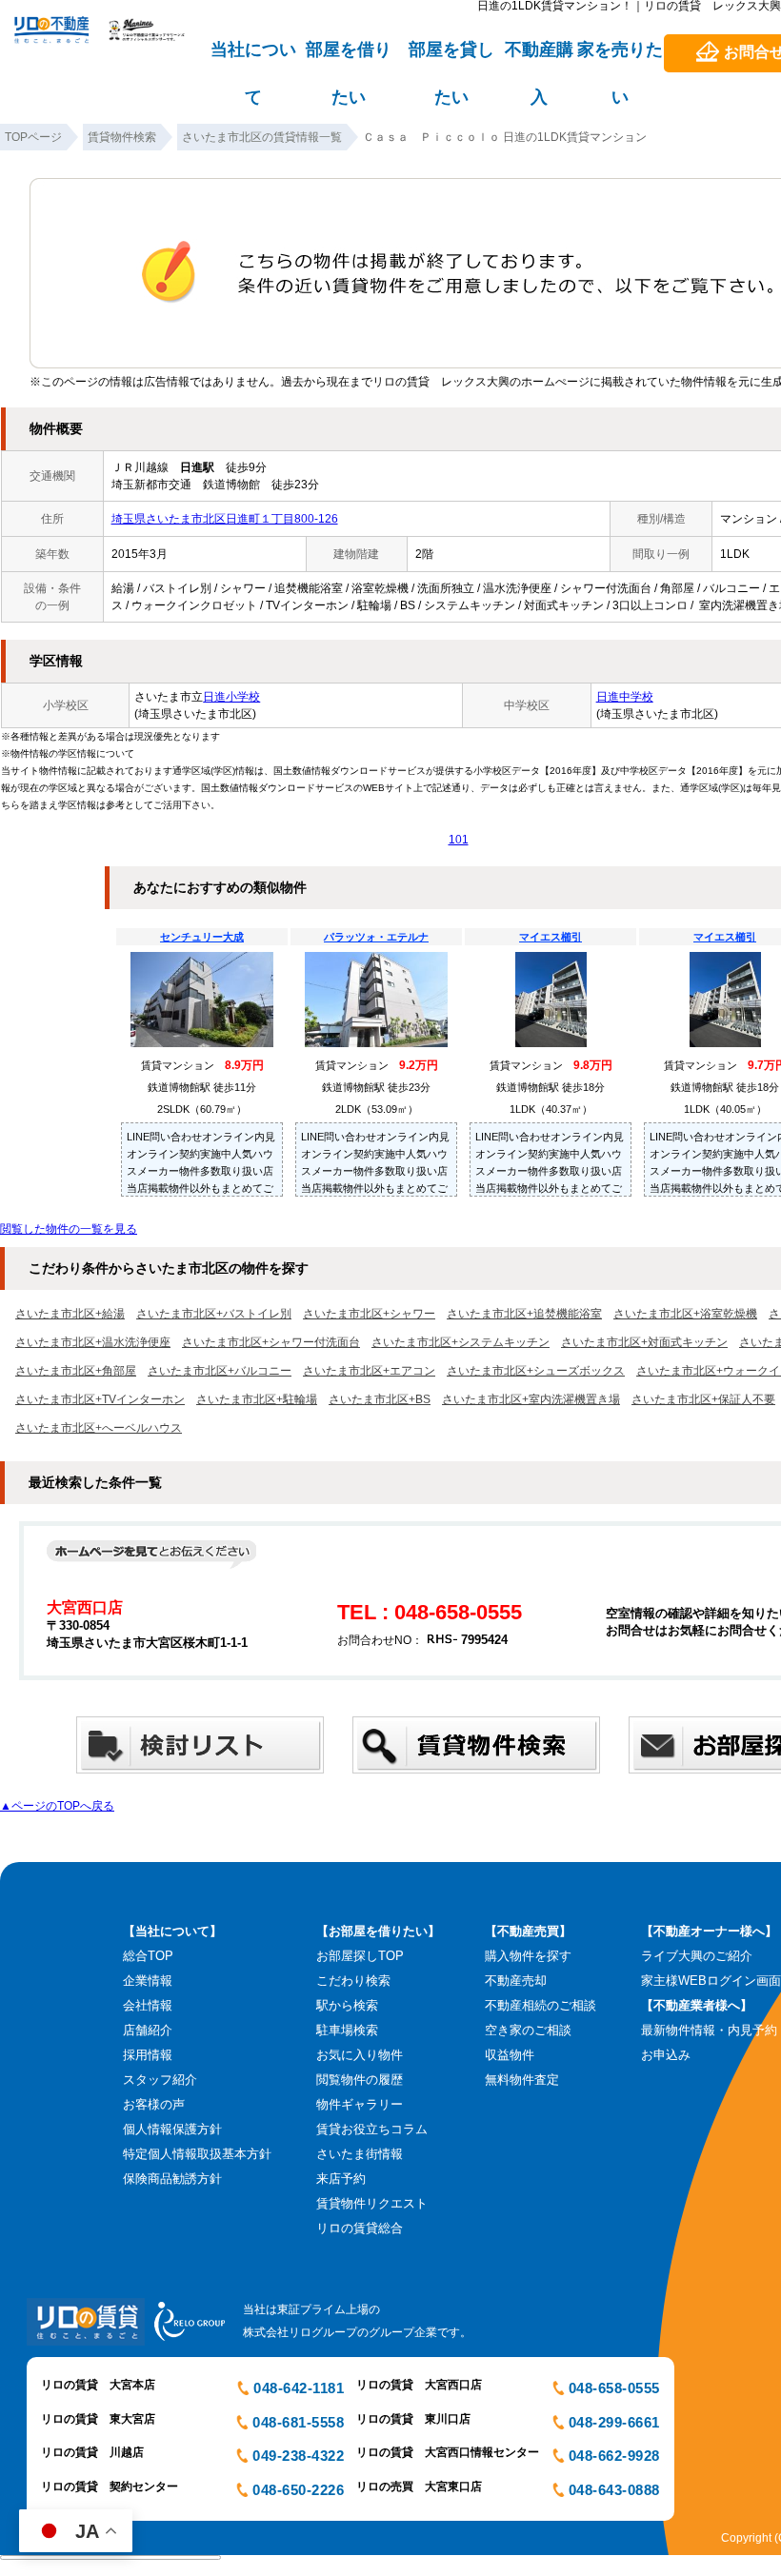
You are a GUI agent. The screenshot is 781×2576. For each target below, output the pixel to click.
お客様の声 (154, 2104)
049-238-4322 (298, 2456)
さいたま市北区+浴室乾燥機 (685, 1314)
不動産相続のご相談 (541, 2005)
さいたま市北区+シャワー (369, 1314)
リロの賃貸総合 (360, 2228)
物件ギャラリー (360, 2104)
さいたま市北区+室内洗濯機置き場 (531, 1399)
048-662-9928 (614, 2456)
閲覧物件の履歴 (360, 2080)
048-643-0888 (614, 2490)
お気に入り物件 (360, 2055)
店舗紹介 (148, 2030)
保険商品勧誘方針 (172, 2179)
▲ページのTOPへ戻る (57, 1806)
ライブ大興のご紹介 (697, 1956)
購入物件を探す (528, 1956)
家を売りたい (620, 58)
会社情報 (148, 2005)
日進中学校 (625, 697)
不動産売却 (516, 1981)
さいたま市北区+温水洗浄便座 (93, 1342)
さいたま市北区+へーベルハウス (99, 1428)
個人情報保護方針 (172, 2129)
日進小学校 (231, 697)
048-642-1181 (299, 2388)
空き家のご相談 (528, 2030)
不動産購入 (539, 58)
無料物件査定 (522, 2080)
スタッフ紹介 (160, 2080)
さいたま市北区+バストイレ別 (214, 1314)
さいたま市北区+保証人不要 (703, 1399)
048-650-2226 (298, 2490)
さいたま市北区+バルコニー (220, 1371)
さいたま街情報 (360, 2154)
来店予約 (341, 2179)
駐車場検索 (347, 2030)
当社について (253, 58)
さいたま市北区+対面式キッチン (644, 1342)
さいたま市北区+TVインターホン (100, 1399)
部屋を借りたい (349, 58)
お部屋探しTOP (360, 1956)
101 (459, 840)
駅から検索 (347, 2005)
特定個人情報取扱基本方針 (197, 2154)
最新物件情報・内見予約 (709, 2030)
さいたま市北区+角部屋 (76, 1371)
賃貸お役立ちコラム (372, 2129)
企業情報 (148, 1981)
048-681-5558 (298, 2422)
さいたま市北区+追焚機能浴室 (524, 1314)
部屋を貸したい (451, 58)
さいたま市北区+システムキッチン (461, 1342)
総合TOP (148, 1956)
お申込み (666, 2055)
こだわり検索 (353, 1981)
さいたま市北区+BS (380, 1399)
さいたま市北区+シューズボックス (536, 1371)
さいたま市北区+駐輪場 (257, 1399)
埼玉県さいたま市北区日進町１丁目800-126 (225, 519)
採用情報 (148, 2055)
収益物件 (510, 2055)
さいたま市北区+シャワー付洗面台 (271, 1342)
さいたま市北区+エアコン (369, 1371)
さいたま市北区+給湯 (70, 1314)
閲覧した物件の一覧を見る (69, 1229)
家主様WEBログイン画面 (711, 1981)
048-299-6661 (614, 2422)
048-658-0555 (614, 2388)
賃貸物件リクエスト (372, 2203)
